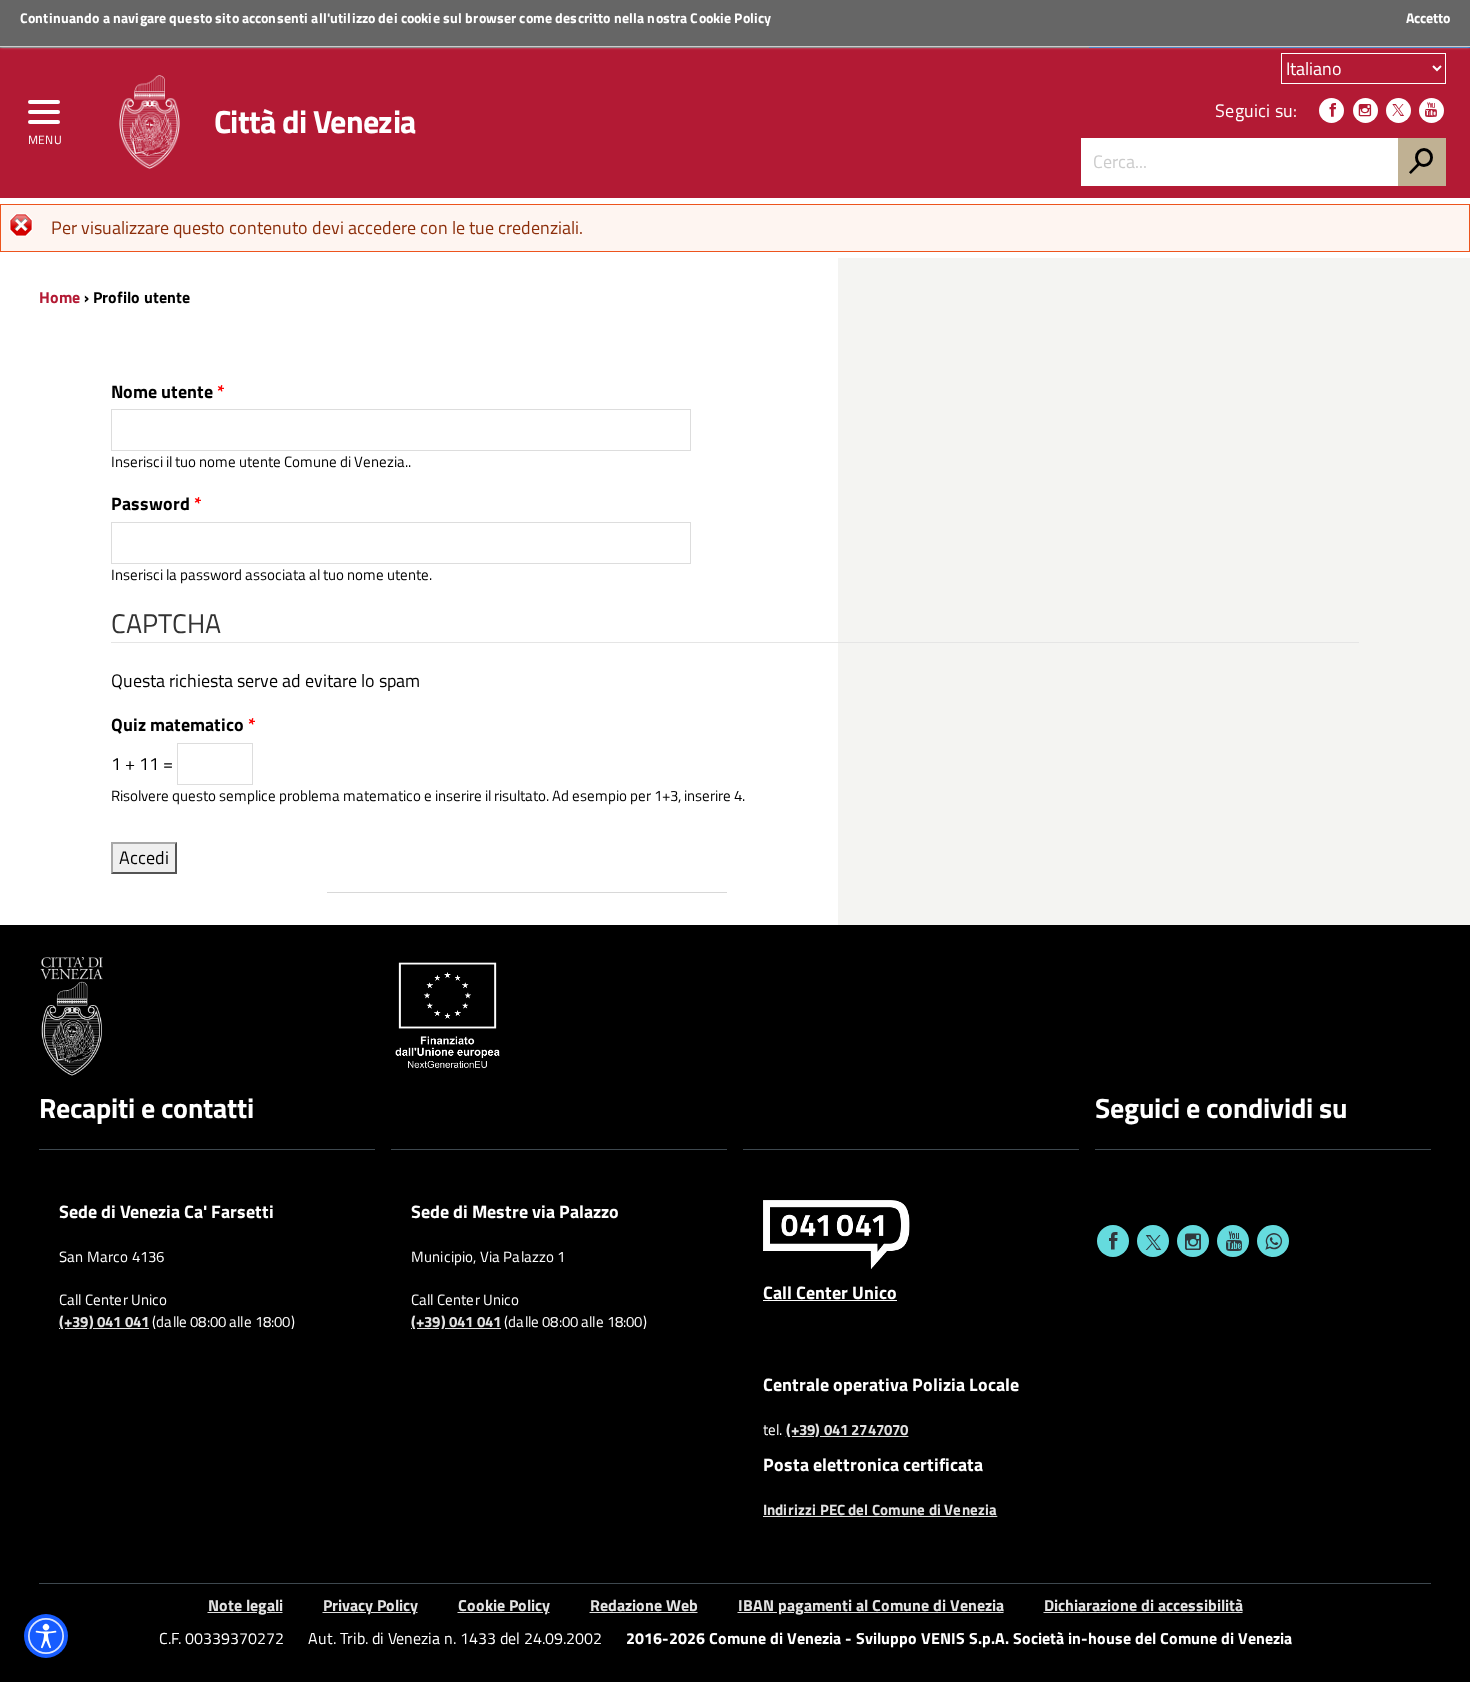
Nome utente (168, 392)
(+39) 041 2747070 (847, 1430)
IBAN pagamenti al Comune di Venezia (871, 1605)
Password (156, 504)
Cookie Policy (730, 17)
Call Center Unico (830, 1292)
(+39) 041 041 (104, 1322)
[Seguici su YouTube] (1431, 110)
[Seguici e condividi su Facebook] (1113, 1241)
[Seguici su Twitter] (1398, 110)
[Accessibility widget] (46, 1636)
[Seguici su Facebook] (1331, 110)
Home (59, 297)
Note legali (245, 1605)
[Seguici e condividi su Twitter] (1153, 1241)
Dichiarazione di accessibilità (1143, 1605)
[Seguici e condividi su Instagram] (1193, 1241)
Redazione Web (644, 1605)
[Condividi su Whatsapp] (1273, 1241)
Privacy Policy (370, 1605)
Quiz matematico (183, 725)
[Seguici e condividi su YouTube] (1233, 1241)
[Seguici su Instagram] (1365, 110)
